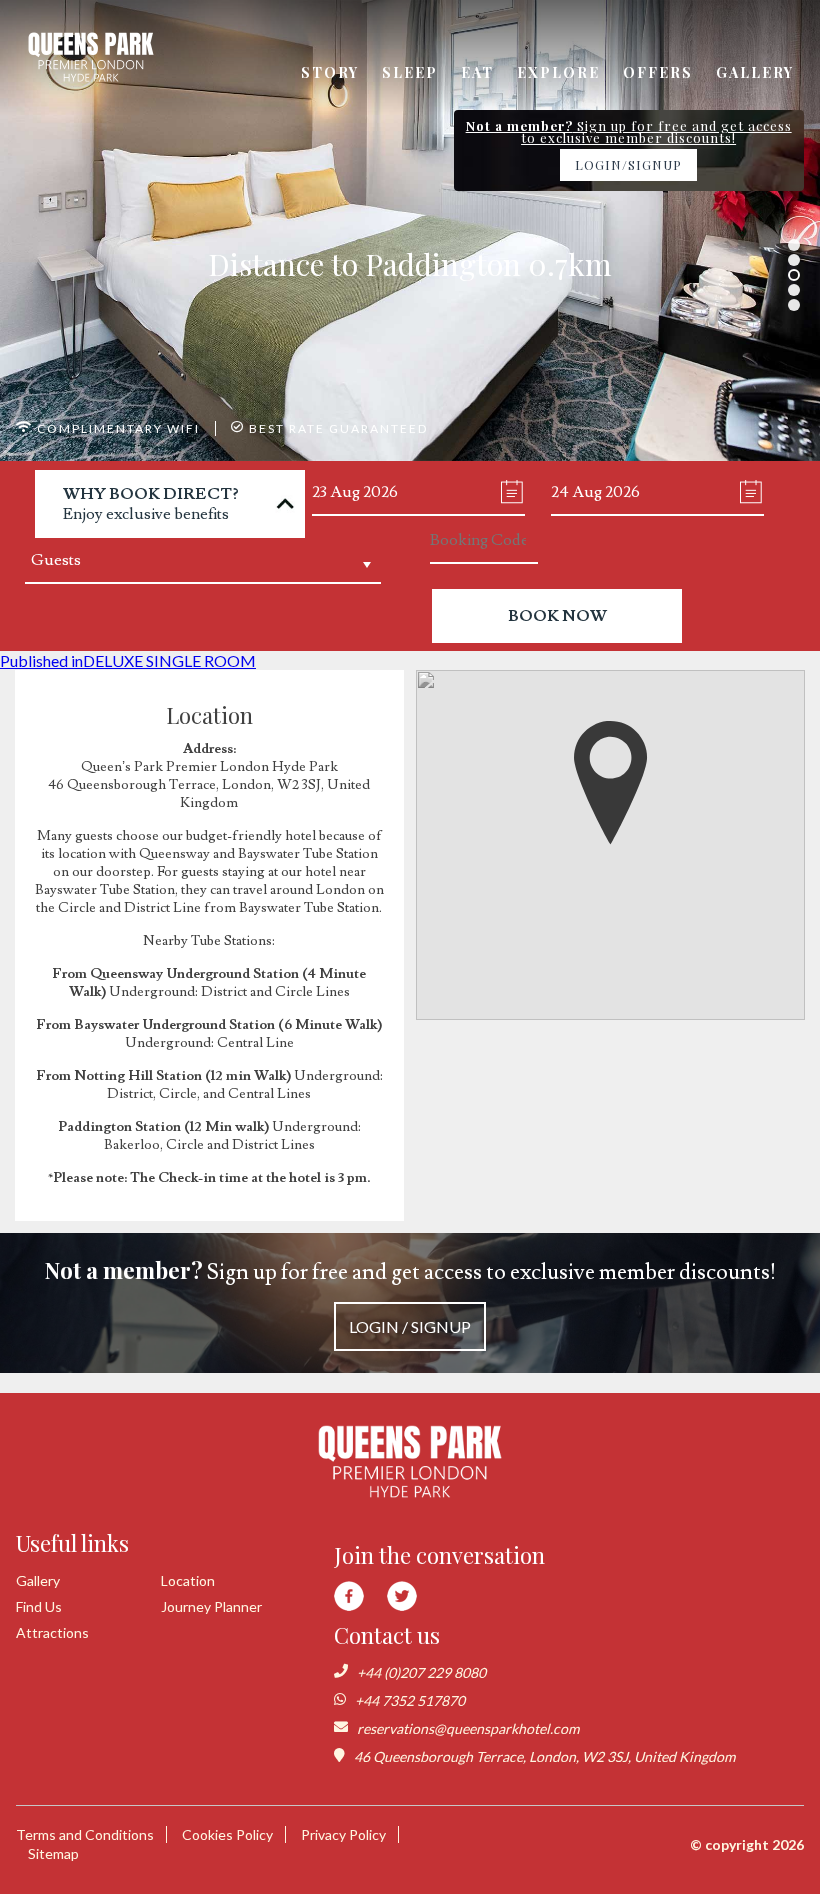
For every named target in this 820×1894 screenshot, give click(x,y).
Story (330, 72)
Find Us (39, 1606)
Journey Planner (211, 1606)
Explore (558, 72)
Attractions (52, 1632)
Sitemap (53, 1853)
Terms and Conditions (85, 1834)
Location (188, 1580)
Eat (477, 72)
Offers (658, 72)
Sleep (410, 72)
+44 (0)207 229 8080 (421, 1672)
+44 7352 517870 (410, 1700)
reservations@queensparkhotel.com (468, 1728)
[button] (611, 783)
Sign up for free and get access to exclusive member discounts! (410, 1295)
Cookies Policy (227, 1834)
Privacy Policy (343, 1834)
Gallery (755, 72)
